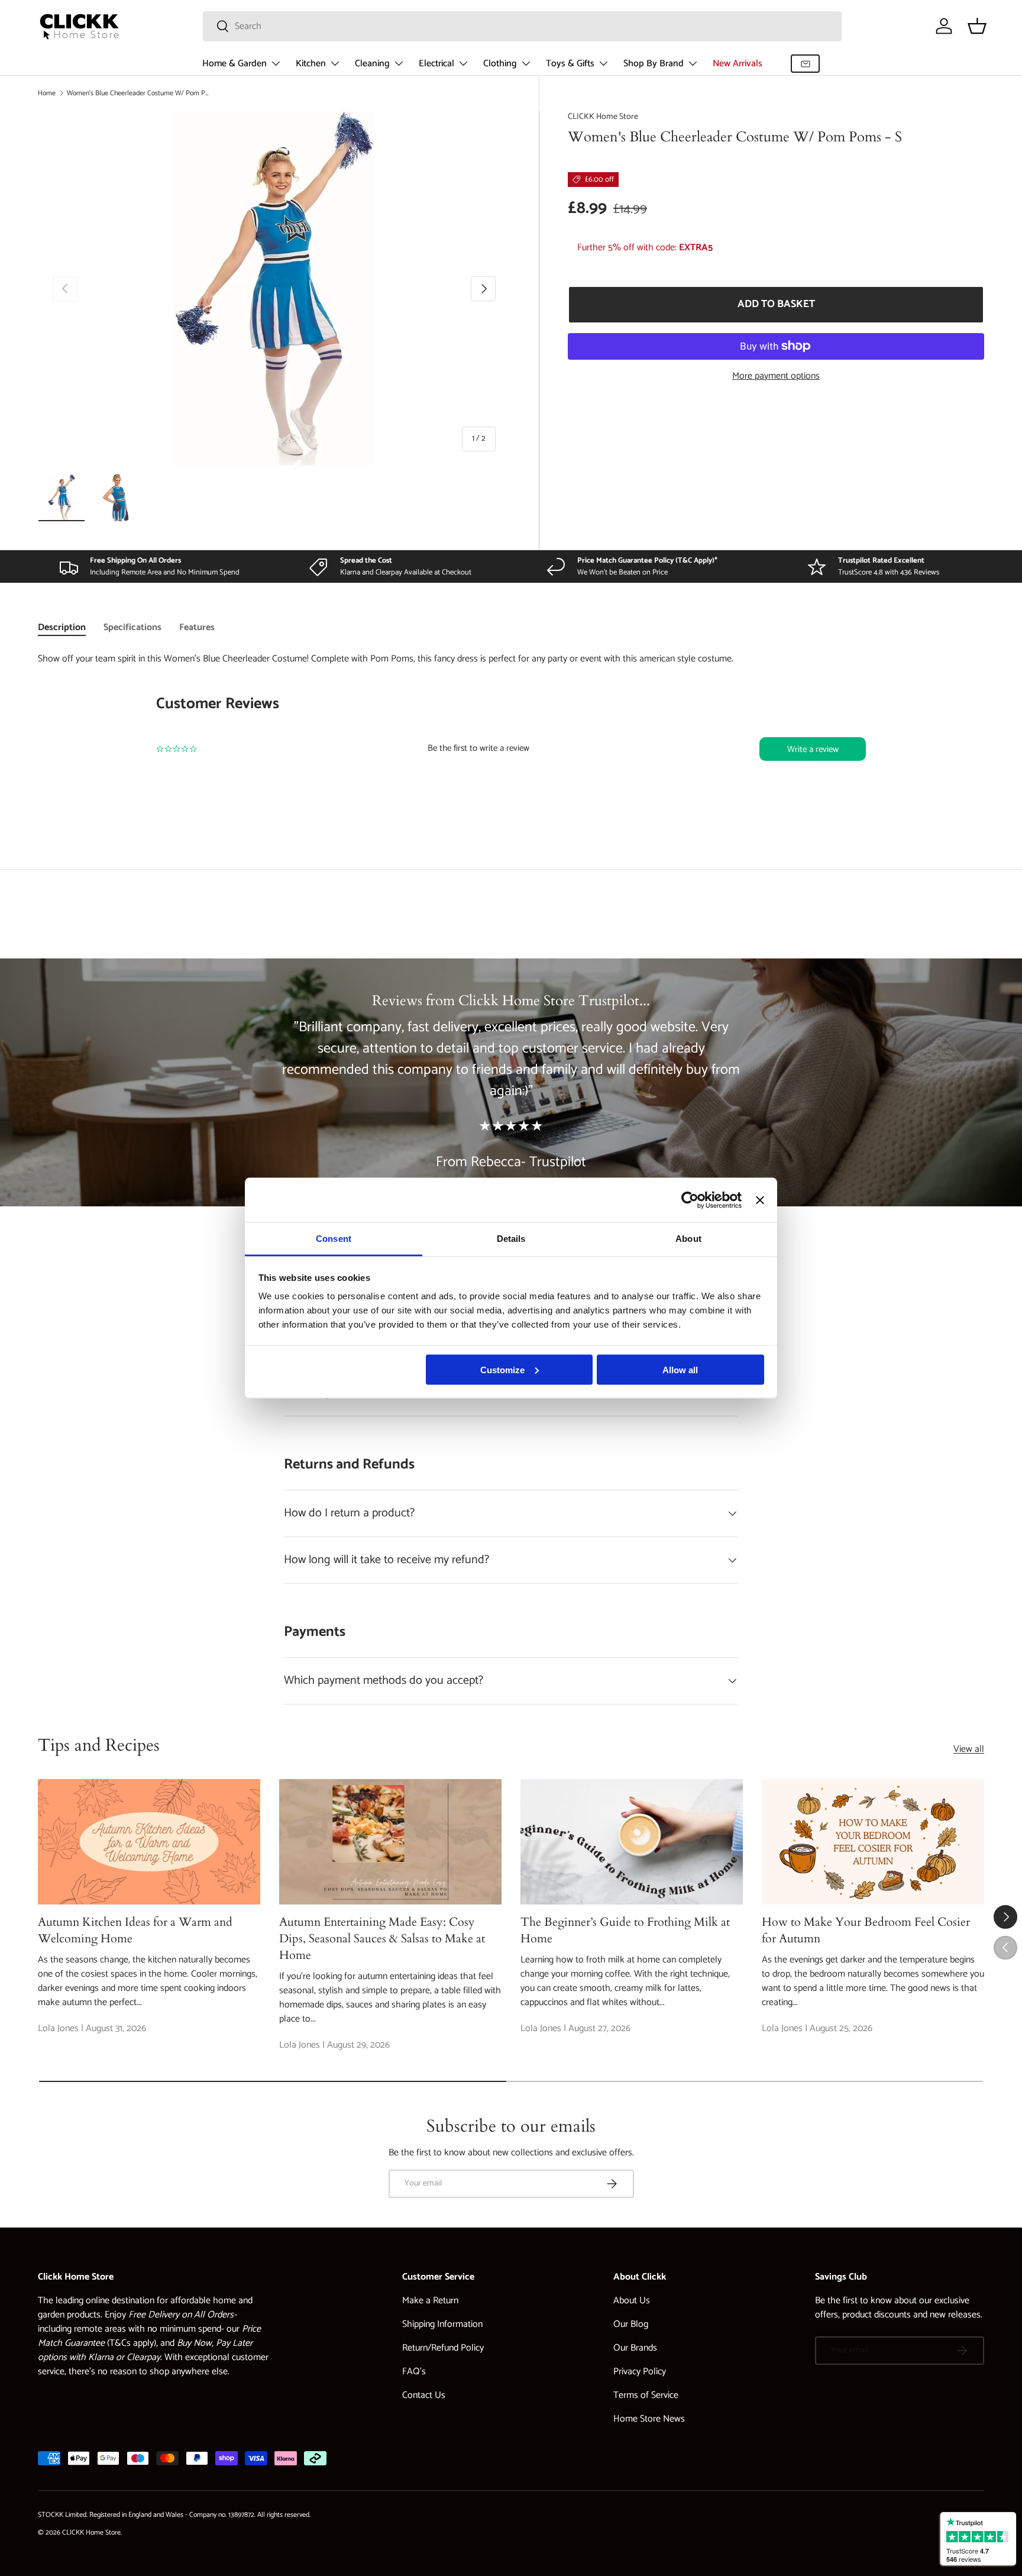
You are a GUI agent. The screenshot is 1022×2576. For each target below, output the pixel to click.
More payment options (776, 376)
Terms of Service (646, 2395)
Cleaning (372, 64)
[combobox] (522, 26)
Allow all (680, 1369)
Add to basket (776, 304)
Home (47, 93)
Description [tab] (62, 627)
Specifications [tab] (132, 627)
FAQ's (414, 2372)
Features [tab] (197, 627)
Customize (502, 1369)
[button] (977, 26)
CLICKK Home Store (603, 117)
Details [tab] (511, 1239)
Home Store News (649, 2419)
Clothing (500, 64)
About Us (632, 2301)
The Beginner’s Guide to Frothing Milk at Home (625, 1930)
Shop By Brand (654, 64)
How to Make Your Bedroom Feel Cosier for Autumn (866, 1930)
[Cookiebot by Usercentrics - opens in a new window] (690, 1200)
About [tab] (688, 1239)
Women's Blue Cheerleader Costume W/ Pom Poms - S (138, 93)
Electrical (436, 64)
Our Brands (635, 2348)
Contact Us (424, 2395)
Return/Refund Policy (443, 2348)
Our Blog (631, 2324)
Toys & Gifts (570, 64)
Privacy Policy (640, 2372)
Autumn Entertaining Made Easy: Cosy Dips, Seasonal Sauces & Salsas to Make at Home (382, 1939)
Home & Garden (235, 64)
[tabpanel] (511, 732)
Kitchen (311, 64)
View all (969, 1749)
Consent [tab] (334, 1239)
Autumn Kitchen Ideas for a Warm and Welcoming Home (135, 1930)
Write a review (813, 749)
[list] (274, 288)
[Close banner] (760, 1200)
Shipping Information (442, 2324)
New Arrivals (738, 64)
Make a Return (430, 2301)
